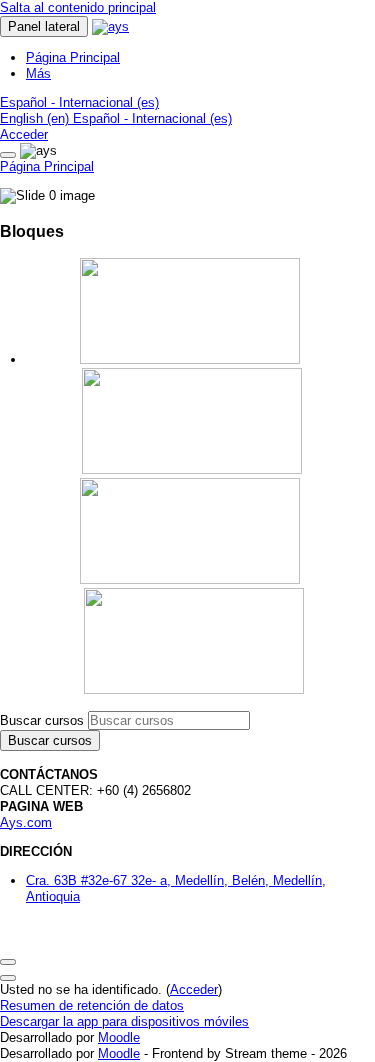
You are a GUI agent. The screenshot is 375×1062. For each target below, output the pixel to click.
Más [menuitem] (38, 73)
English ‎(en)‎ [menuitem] (36, 118)
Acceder (24, 134)
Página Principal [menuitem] (73, 57)
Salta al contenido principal (78, 7)
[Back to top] (8, 962)
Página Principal (47, 166)
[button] (79, 102)
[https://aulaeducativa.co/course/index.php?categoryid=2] (192, 469)
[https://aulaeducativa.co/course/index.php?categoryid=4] (194, 689)
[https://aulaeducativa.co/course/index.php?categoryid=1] (190, 359)
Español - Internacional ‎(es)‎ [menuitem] (152, 118)
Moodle (119, 1037)
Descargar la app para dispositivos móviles (124, 1021)
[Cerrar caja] (8, 155)
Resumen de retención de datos (92, 1005)
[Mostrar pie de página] (8, 978)
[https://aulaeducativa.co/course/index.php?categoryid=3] (190, 579)
